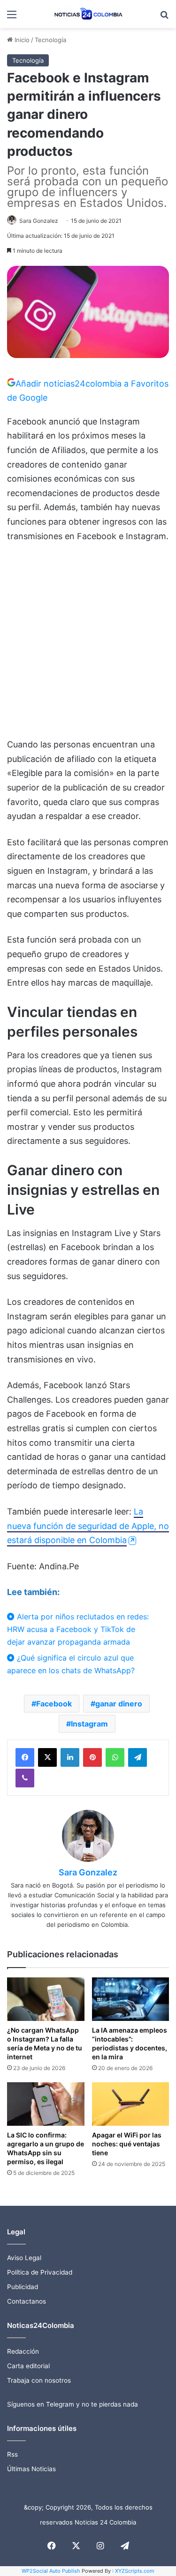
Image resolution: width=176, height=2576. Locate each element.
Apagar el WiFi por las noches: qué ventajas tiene (127, 2144)
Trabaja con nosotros (39, 2380)
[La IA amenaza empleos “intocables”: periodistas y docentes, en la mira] (131, 1999)
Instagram (89, 1724)
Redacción (23, 2351)
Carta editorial (28, 2366)
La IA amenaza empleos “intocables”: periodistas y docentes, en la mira (130, 2043)
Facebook (54, 1704)
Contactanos (27, 2301)
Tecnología (50, 40)
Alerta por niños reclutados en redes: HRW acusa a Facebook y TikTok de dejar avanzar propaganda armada (78, 1629)
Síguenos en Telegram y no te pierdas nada (73, 2404)
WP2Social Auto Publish (51, 2571)
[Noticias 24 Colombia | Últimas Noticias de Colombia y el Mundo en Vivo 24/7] (88, 14)
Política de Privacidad (40, 2272)
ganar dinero (119, 1704)
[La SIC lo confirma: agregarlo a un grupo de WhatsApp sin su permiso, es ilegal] (46, 2104)
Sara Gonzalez (39, 221)
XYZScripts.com (135, 2571)
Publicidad (23, 2287)
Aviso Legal (24, 2258)
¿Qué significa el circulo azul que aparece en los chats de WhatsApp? (71, 1664)
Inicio (21, 40)
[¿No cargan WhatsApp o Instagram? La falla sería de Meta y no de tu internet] (46, 1999)
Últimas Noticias (31, 2469)
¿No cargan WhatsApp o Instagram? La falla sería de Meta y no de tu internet (45, 2043)
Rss (12, 2454)
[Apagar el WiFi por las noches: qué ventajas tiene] (131, 2104)
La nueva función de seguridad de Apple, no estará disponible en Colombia (88, 1526)
